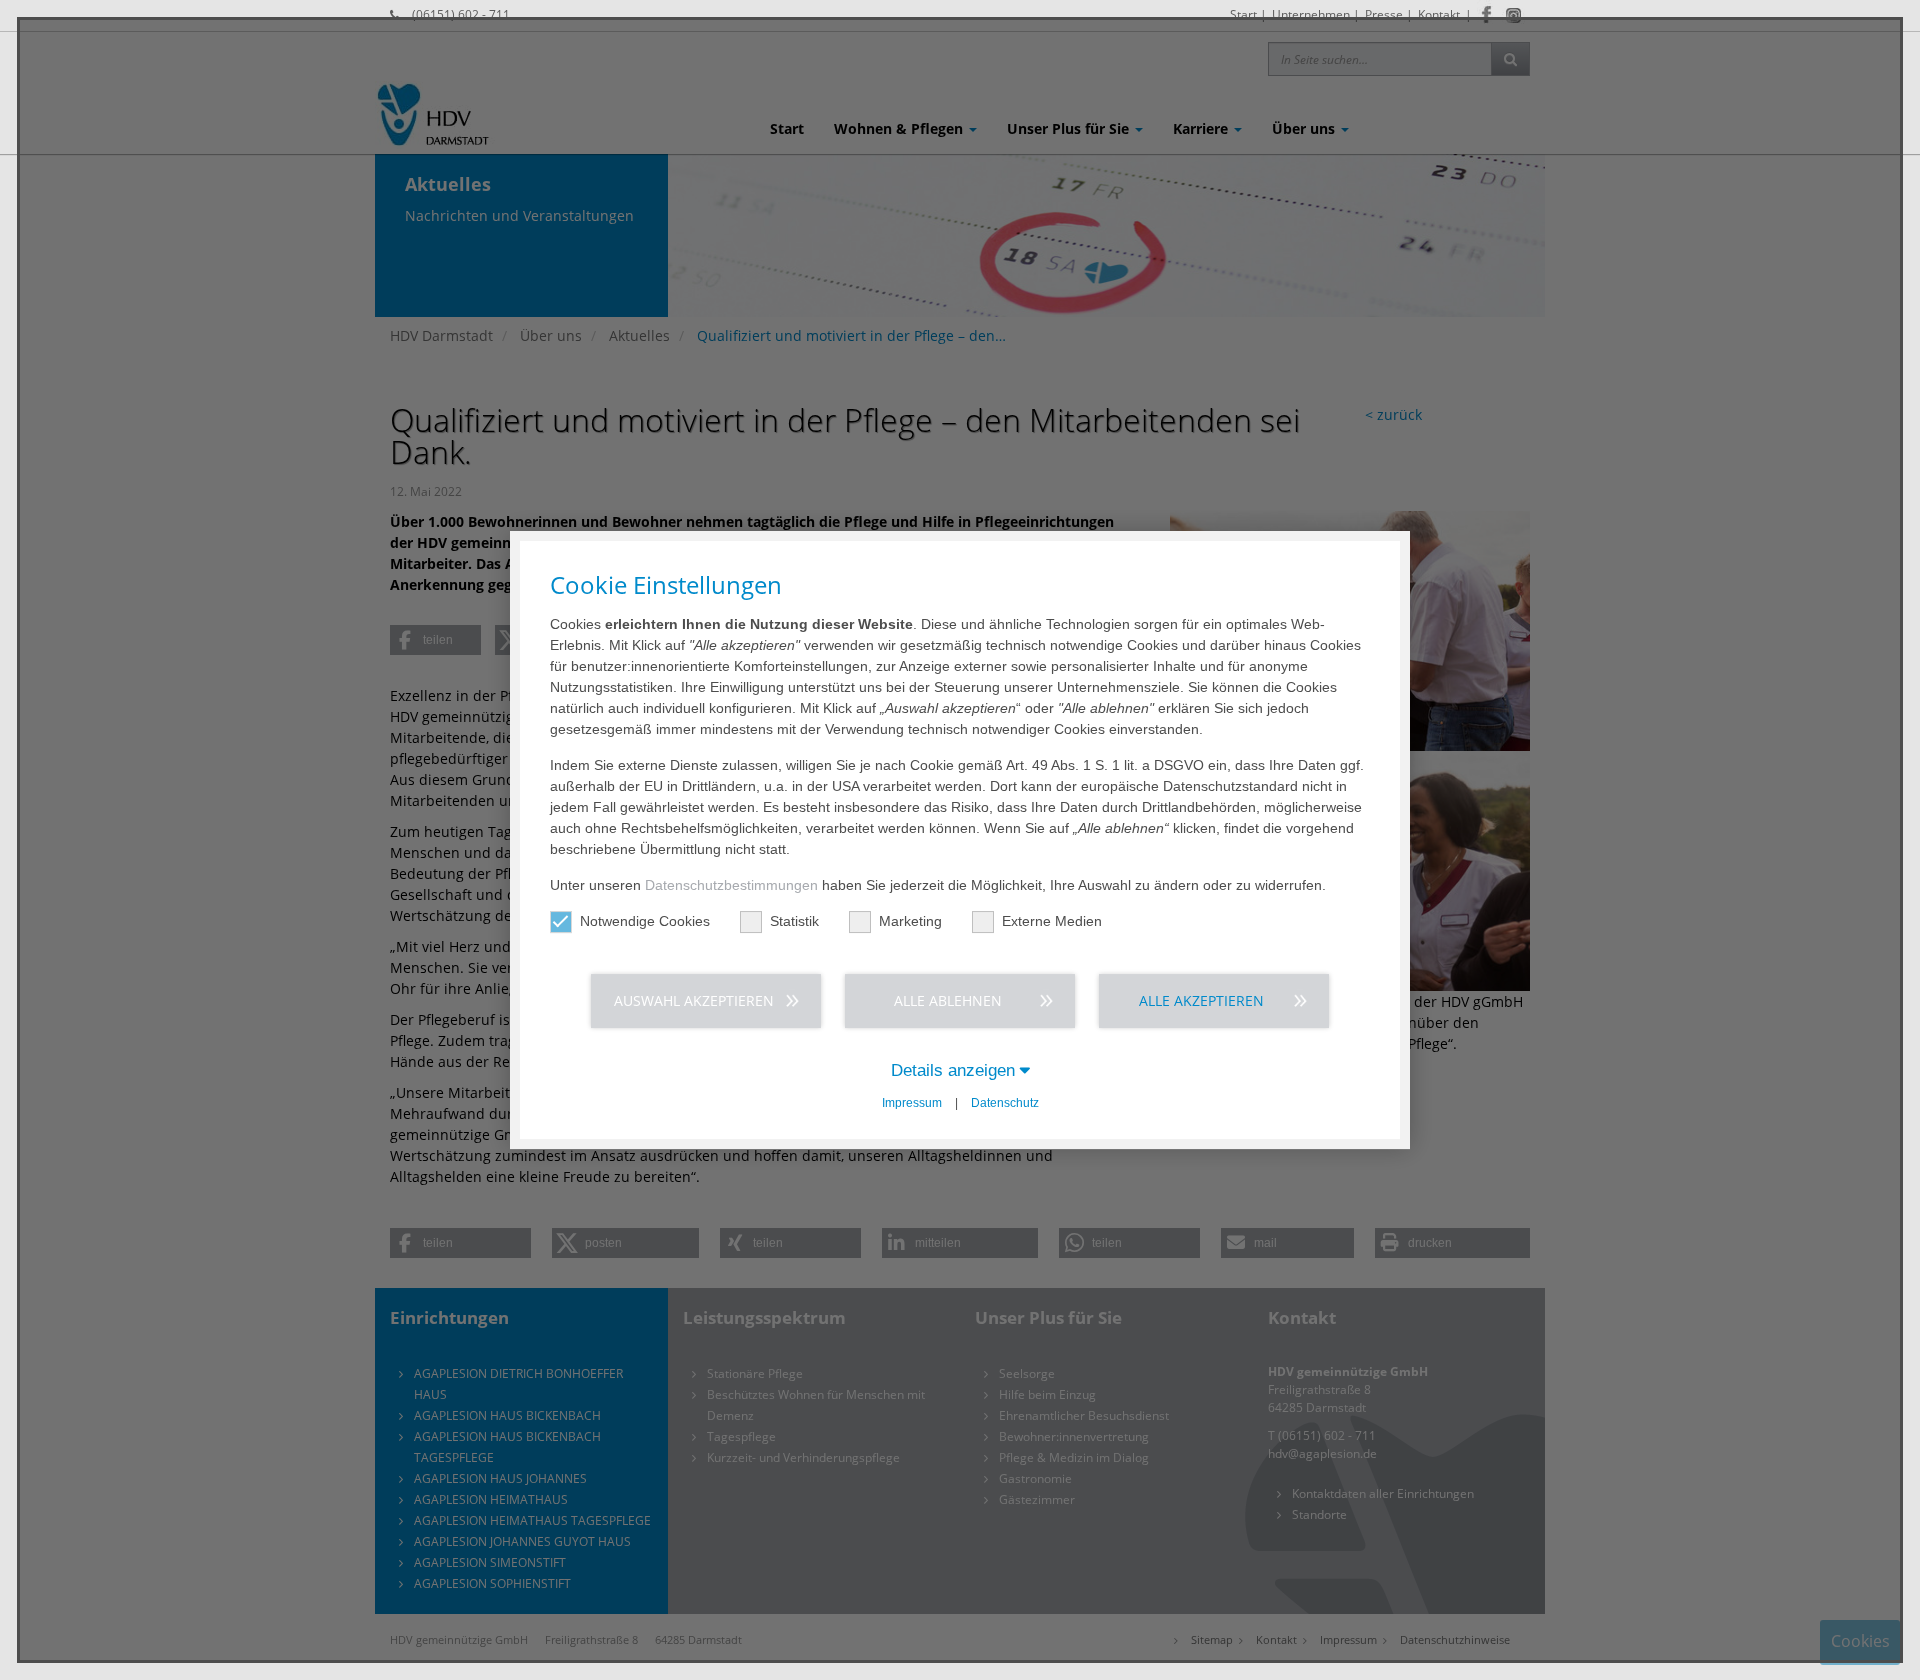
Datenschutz (1005, 1103)
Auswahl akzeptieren (694, 1000)
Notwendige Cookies (645, 921)
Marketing (910, 921)
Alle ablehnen (948, 1000)
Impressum (912, 1103)
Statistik (794, 921)
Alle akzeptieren (1201, 1000)
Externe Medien (1052, 921)
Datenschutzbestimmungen (731, 885)
